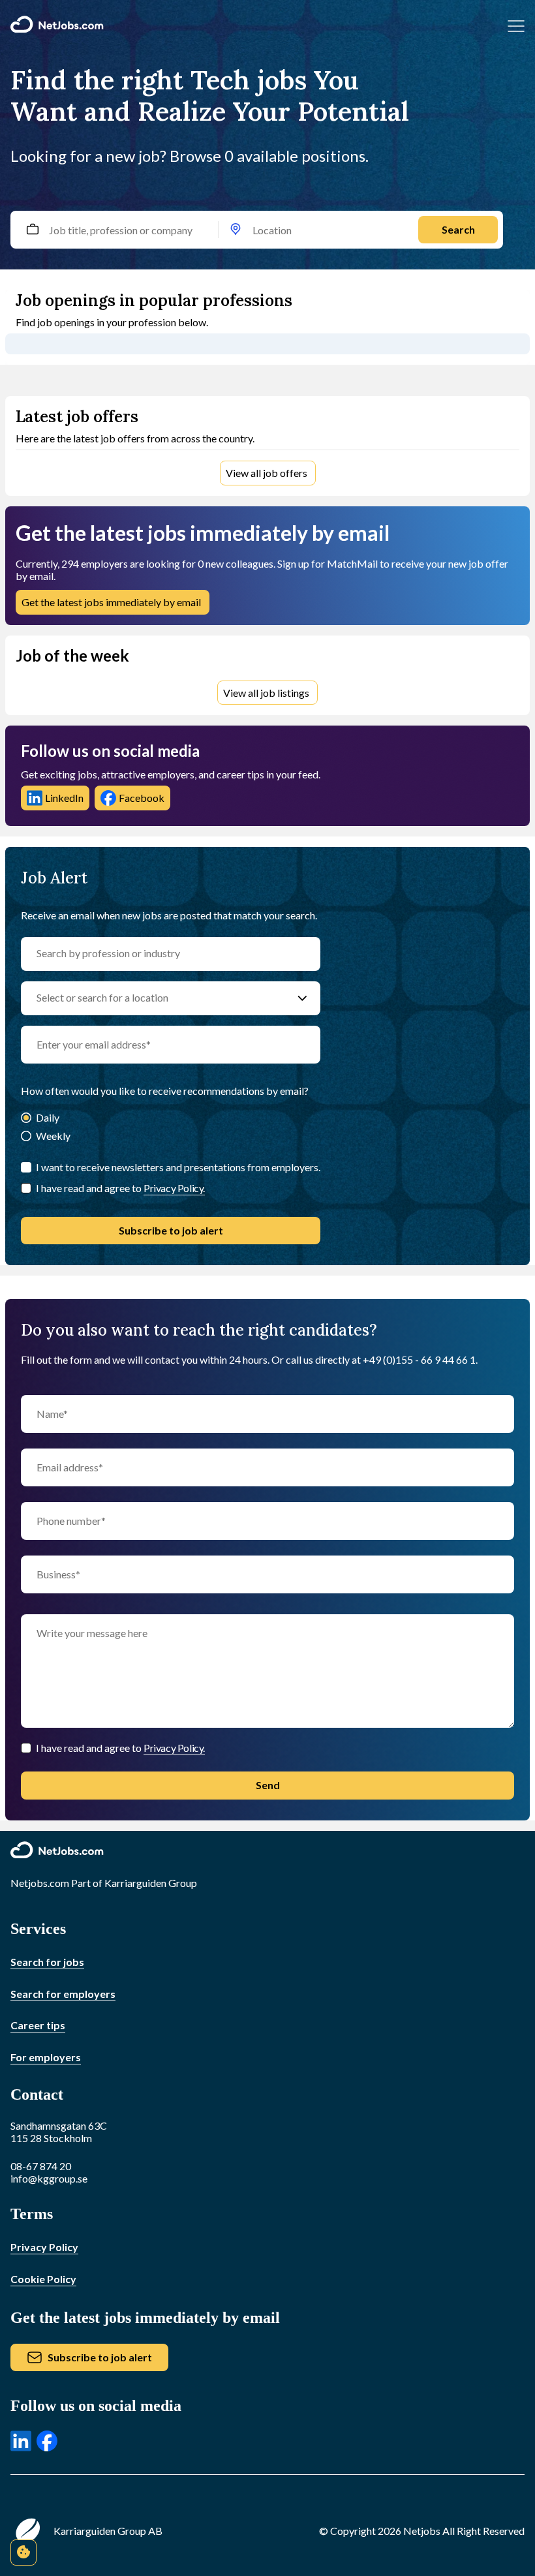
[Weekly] (26, 1137)
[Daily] (26, 1119)
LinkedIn (64, 798)
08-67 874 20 (41, 2166)
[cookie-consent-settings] (23, 2553)
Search (458, 229)
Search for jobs (47, 1962)
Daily (48, 1117)
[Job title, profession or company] (32, 230)
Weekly (53, 1136)
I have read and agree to (120, 1188)
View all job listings (266, 693)
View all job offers (267, 473)
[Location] (236, 230)
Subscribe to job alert (171, 1230)
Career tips (38, 2025)
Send (268, 1785)
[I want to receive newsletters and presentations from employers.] (26, 1167)
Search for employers (63, 1994)
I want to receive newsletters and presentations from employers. (178, 1167)
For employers (46, 2057)
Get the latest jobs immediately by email (111, 602)
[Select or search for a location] (302, 998)
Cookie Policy (43, 2279)
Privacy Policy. (174, 1188)
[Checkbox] (26, 1188)
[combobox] (267, 230)
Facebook (142, 798)
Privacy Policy (44, 2247)
